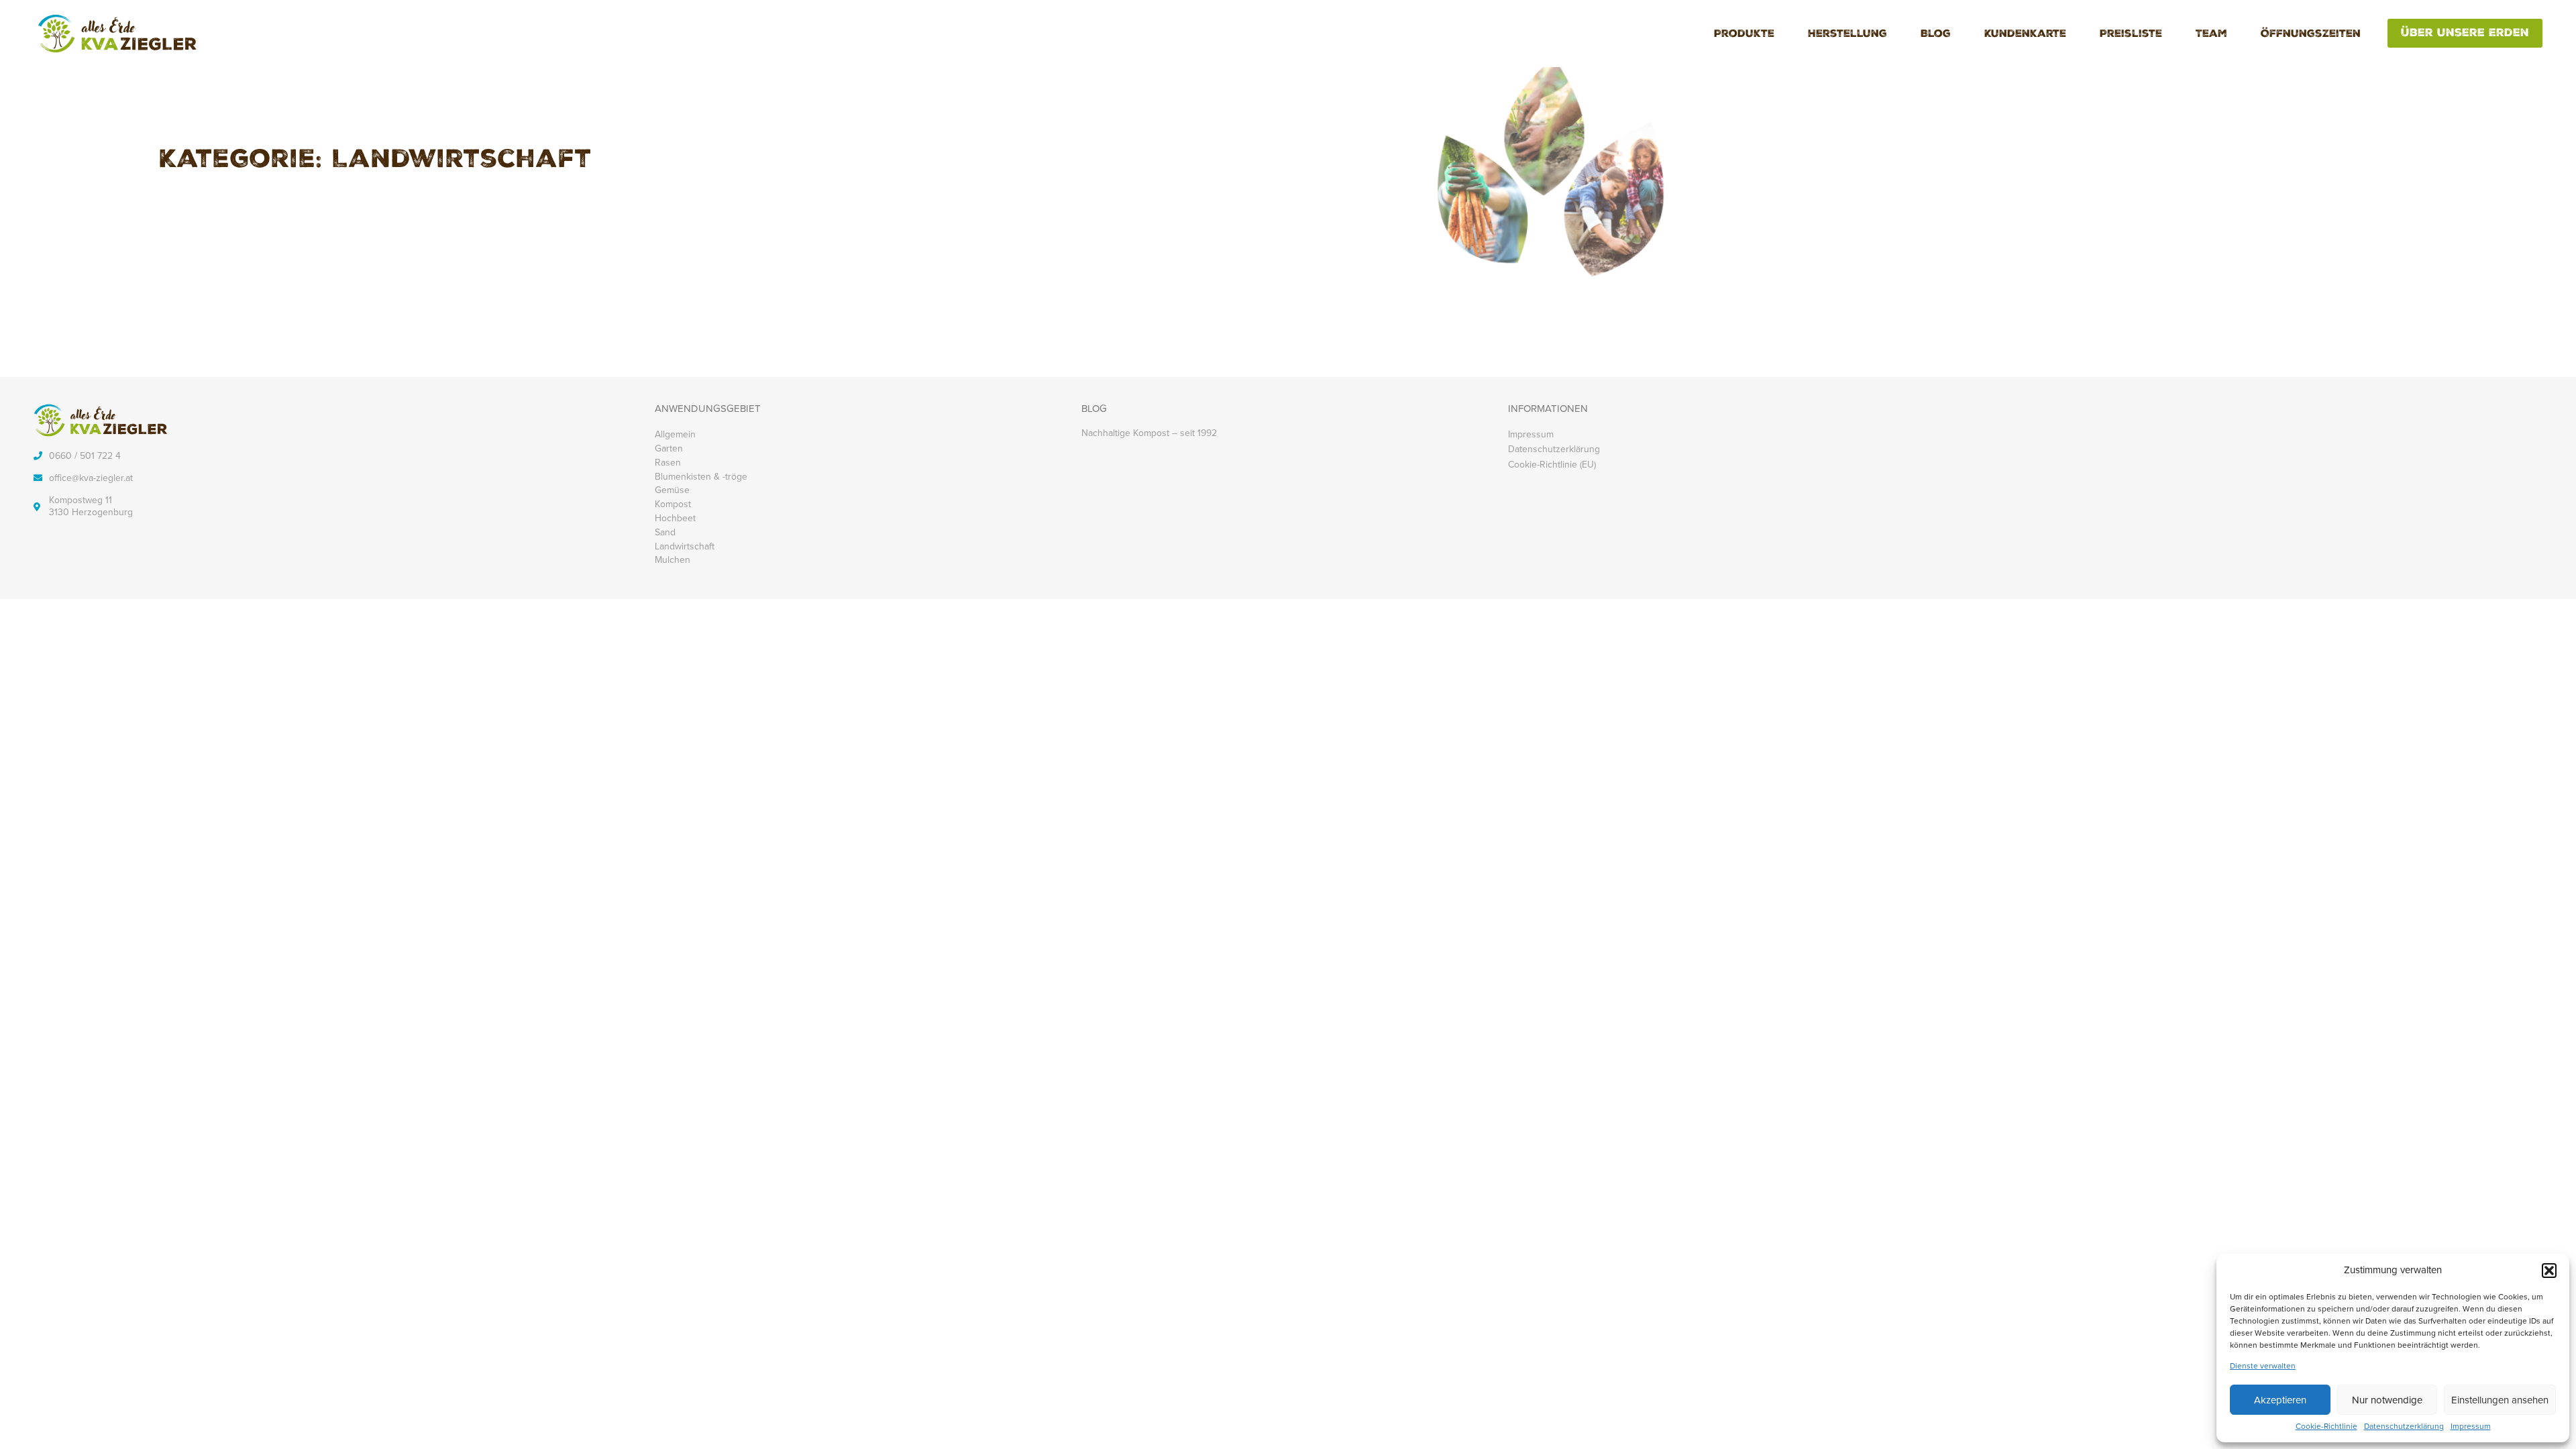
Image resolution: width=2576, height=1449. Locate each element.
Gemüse (672, 490)
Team (2211, 35)
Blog (1936, 35)
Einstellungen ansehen (2500, 1400)
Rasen (668, 463)
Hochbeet (675, 518)
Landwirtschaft (685, 546)
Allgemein (675, 434)
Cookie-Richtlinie (2326, 1427)
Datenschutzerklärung (2404, 1427)
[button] (2549, 1271)
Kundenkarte (2025, 35)
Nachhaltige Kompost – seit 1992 (1149, 433)
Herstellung (1847, 35)
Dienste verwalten (2263, 1366)
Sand (665, 532)
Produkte (1744, 35)
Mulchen (673, 560)
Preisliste (2131, 35)
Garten (669, 448)
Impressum (2471, 1427)
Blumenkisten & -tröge (701, 477)
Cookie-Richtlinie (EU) (1552, 465)
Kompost (673, 504)
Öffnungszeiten (2311, 35)
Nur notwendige (2387, 1400)
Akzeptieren (2280, 1400)
